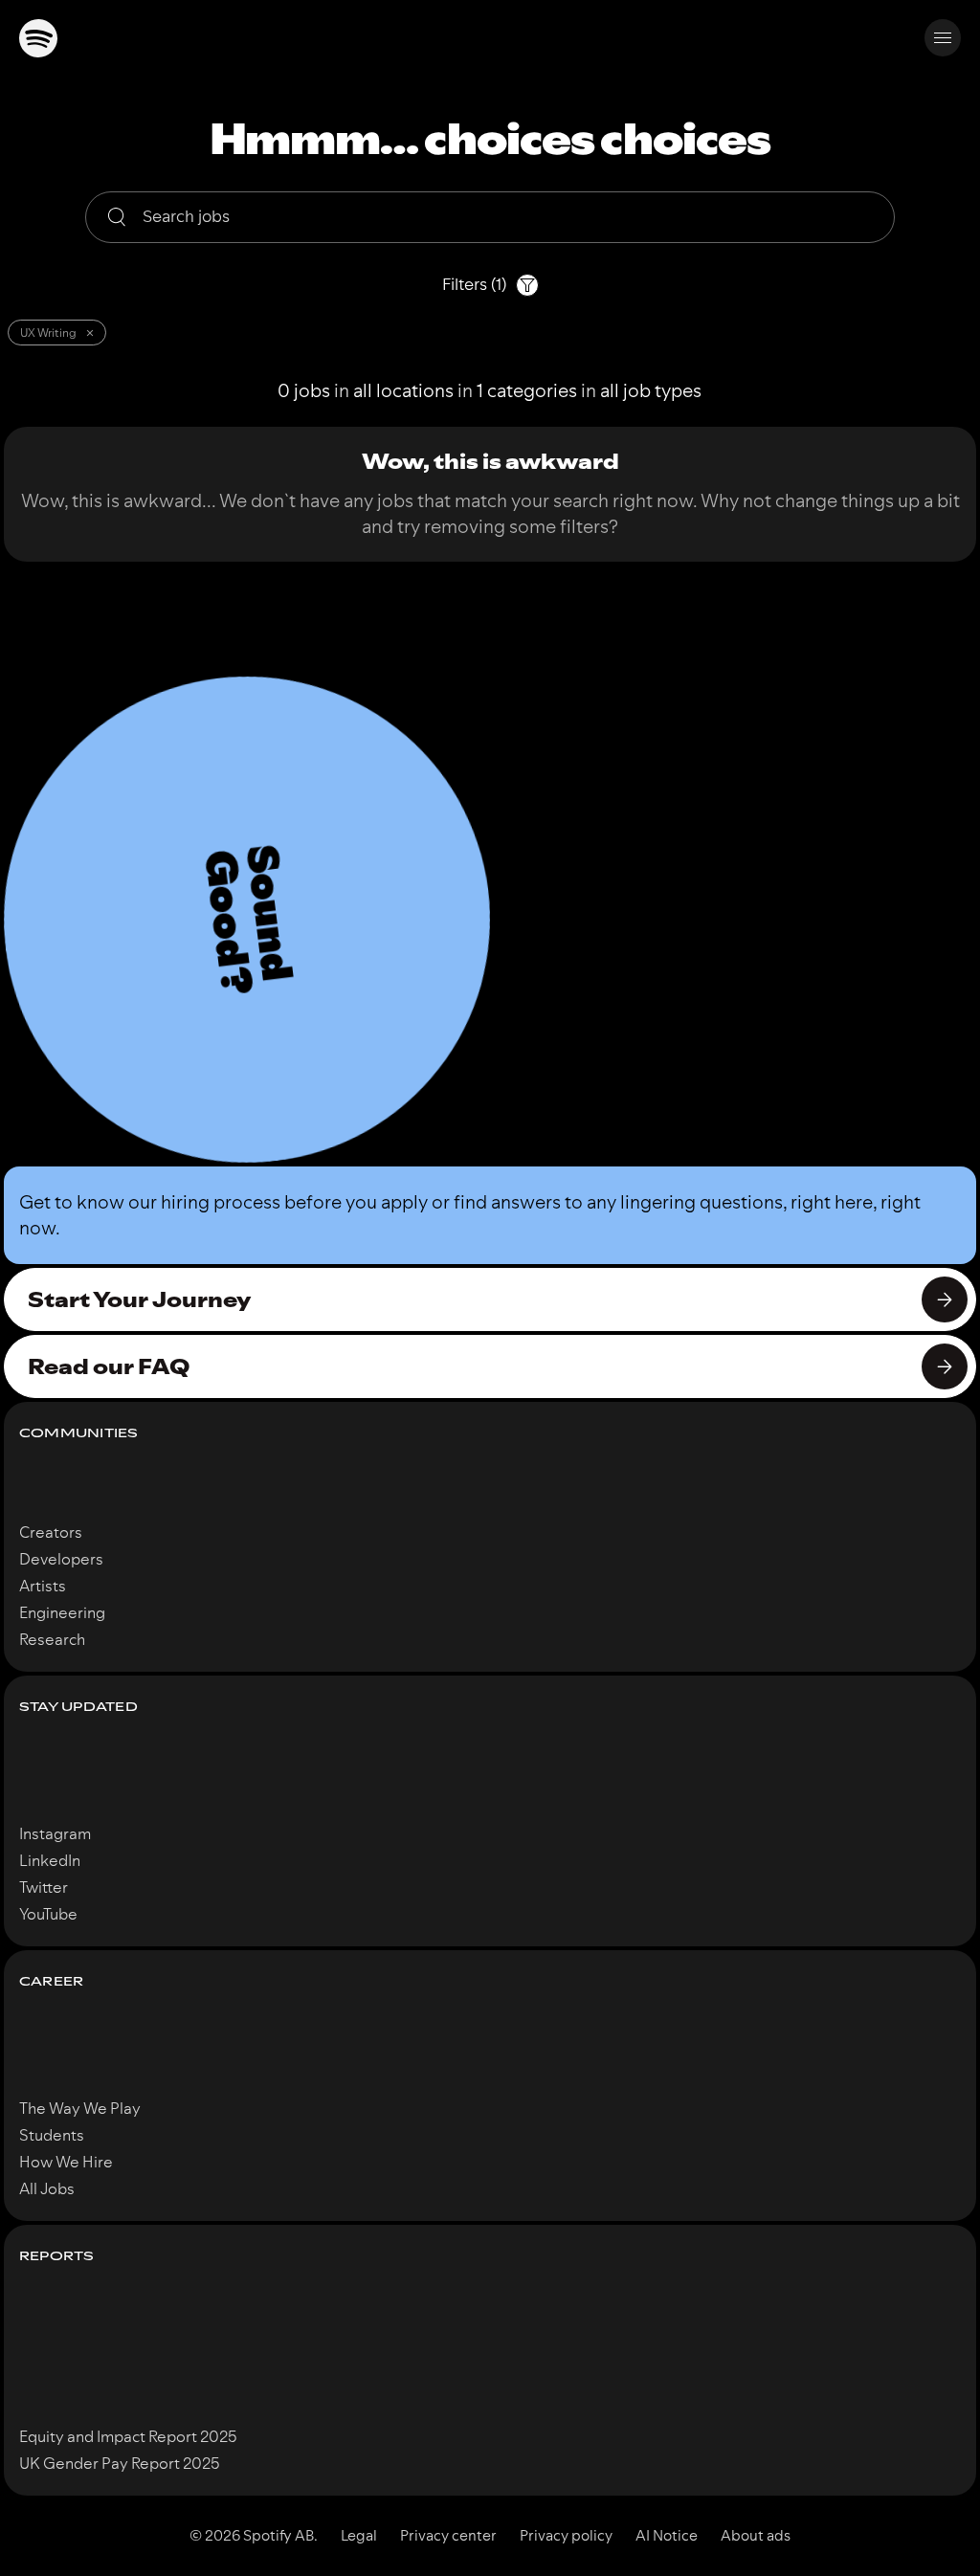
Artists (43, 1586)
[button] (247, 920)
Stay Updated (78, 1707)
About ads (756, 2536)
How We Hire (66, 2162)
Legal (359, 2536)
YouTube (48, 1914)
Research (52, 1639)
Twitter (44, 1887)
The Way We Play (80, 2108)
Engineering (62, 1612)
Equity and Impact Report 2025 (128, 2436)
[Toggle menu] (943, 38)
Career (51, 1981)
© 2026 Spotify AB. (254, 2536)
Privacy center (448, 2536)
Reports (57, 2256)
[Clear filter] (90, 333)
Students (52, 2135)
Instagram (55, 1833)
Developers (61, 1559)
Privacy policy (566, 2536)
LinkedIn (50, 1860)
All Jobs (47, 2188)
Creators (51, 1532)
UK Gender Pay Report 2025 (120, 2463)
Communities (79, 1433)
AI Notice (667, 2536)
